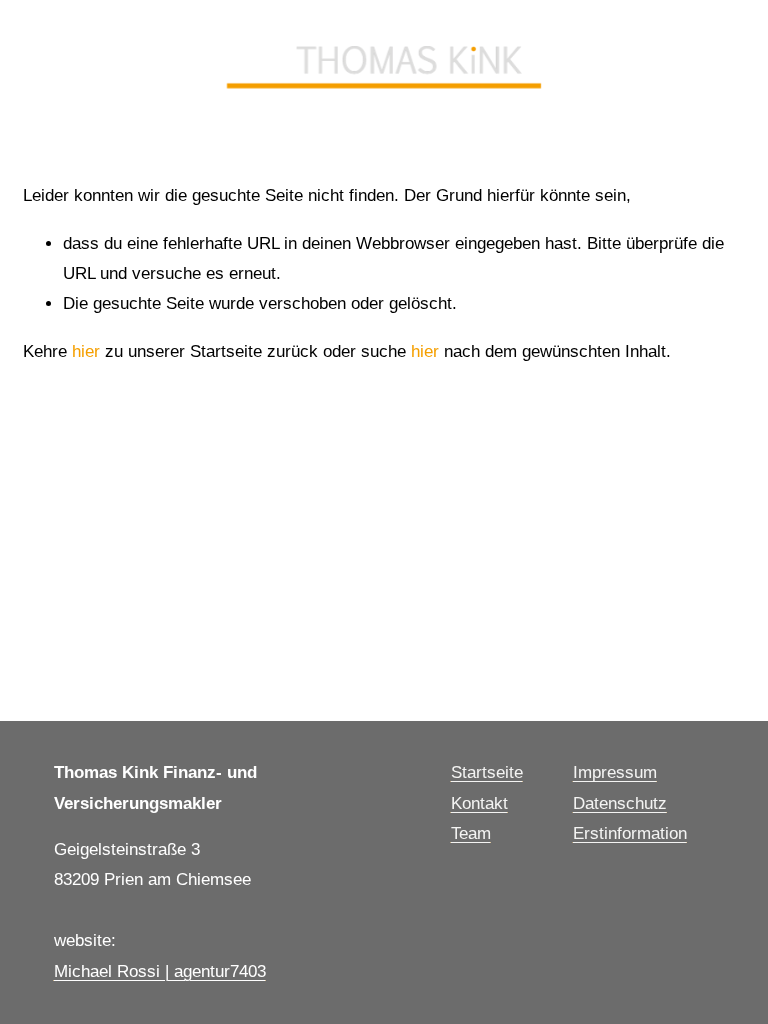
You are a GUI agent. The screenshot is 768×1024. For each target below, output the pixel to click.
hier (86, 351)
